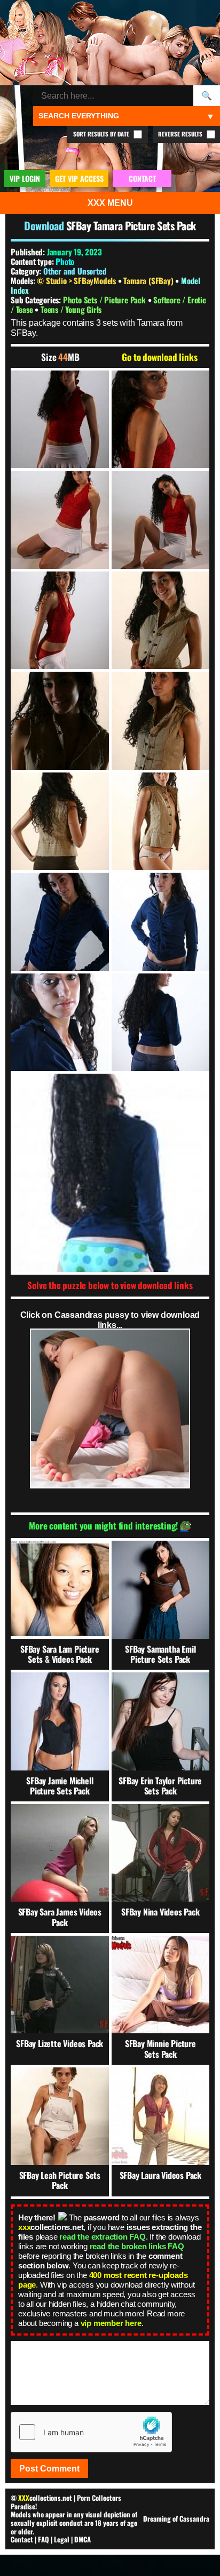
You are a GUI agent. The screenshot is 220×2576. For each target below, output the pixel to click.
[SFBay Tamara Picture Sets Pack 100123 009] (60, 822)
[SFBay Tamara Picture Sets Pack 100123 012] (161, 922)
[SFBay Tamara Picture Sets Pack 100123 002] (161, 420)
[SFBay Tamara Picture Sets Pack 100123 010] (161, 822)
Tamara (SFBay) (149, 280)
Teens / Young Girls (71, 309)
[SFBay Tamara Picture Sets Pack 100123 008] (161, 721)
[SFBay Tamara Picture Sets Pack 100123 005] (60, 621)
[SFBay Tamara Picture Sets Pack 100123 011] (60, 922)
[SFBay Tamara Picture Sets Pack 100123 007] (60, 721)
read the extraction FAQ (102, 2237)
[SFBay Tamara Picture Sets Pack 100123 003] (60, 520)
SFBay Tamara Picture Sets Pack (131, 226)
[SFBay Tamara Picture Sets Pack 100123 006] (161, 621)
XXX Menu (110, 203)
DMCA (82, 2539)
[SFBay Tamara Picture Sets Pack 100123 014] (161, 1023)
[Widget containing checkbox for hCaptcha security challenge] (91, 2432)
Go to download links (159, 357)
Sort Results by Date (102, 134)
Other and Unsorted (75, 271)
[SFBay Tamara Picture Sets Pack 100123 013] (60, 1023)
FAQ (44, 2539)
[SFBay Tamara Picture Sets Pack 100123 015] (110, 1173)
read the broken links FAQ (137, 2246)
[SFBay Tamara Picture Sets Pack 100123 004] (161, 520)
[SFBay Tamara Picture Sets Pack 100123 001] (60, 420)
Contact (22, 2539)
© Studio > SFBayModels (77, 280)
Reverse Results (181, 134)
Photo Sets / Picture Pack (105, 300)
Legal (62, 2539)
